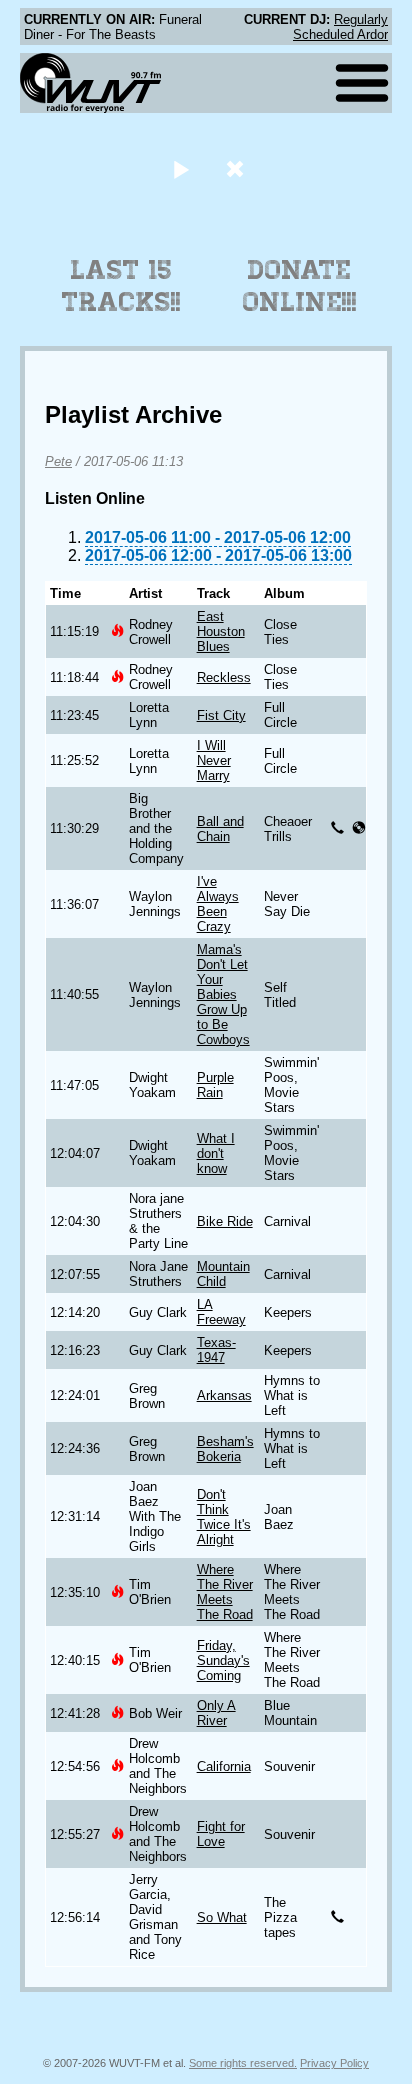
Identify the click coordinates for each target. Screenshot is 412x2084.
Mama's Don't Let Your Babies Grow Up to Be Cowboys (223, 994)
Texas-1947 (216, 1350)
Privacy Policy (334, 2063)
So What (222, 1917)
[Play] (180, 168)
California (224, 1766)
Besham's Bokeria (225, 1449)
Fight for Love (221, 1834)
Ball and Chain (220, 829)
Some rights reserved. (243, 2063)
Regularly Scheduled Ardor (340, 27)
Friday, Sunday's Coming (223, 1660)
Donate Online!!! (300, 286)
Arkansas (224, 1395)
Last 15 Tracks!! (121, 286)
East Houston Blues (221, 631)
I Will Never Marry (214, 760)
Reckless (224, 677)
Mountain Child (223, 1274)
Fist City (221, 715)
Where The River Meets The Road (225, 1592)
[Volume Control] (237, 168)
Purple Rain (215, 1085)
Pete (58, 461)
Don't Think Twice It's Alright (224, 1517)
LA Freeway (221, 1312)
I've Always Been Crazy (218, 904)
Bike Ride (225, 1221)
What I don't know (216, 1153)
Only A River (216, 1713)
